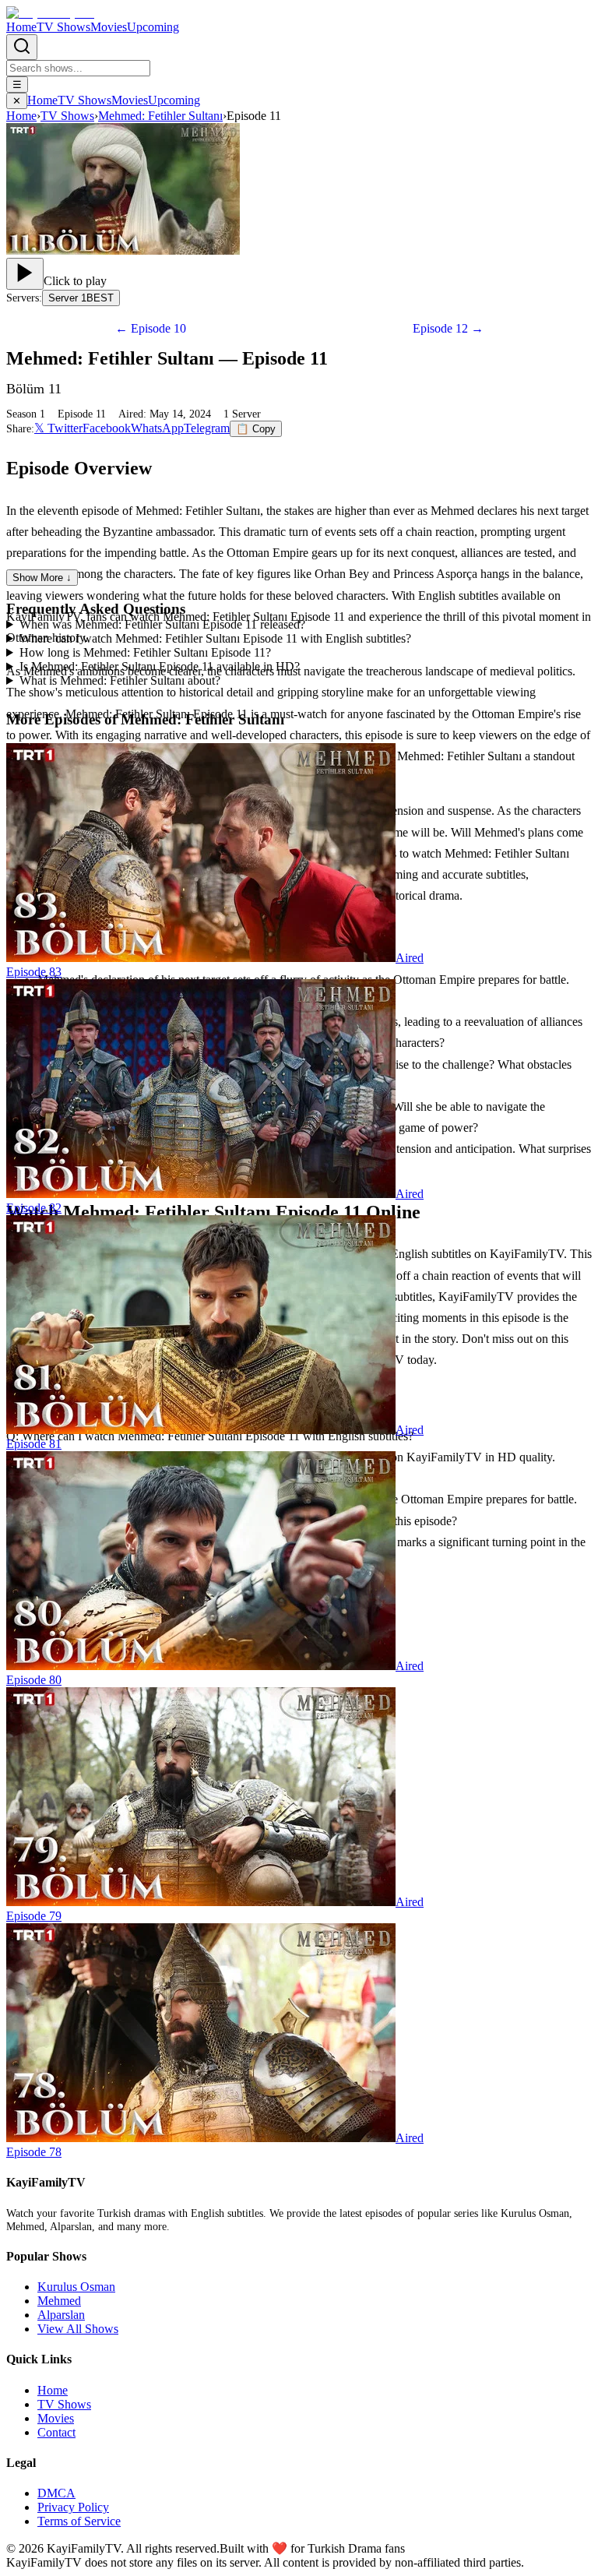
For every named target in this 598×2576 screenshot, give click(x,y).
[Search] (22, 47)
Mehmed (59, 2301)
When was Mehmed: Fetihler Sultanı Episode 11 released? (162, 624)
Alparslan (61, 2315)
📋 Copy (256, 429)
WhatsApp (157, 428)
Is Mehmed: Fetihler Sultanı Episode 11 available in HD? (160, 666)
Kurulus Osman (76, 2287)
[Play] (25, 274)
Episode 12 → (448, 328)
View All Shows (78, 2329)
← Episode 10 (151, 328)
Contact (56, 2432)
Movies (109, 27)
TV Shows (63, 27)
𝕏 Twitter (58, 428)
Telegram (207, 428)
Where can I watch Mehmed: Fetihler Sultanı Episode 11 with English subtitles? (215, 638)
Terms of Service (79, 2521)
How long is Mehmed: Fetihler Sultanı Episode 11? (145, 652)
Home (21, 27)
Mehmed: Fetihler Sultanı (160, 116)
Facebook (107, 428)
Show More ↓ (42, 578)
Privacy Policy (73, 2507)
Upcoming (153, 27)
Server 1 (81, 298)
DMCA (56, 2493)
